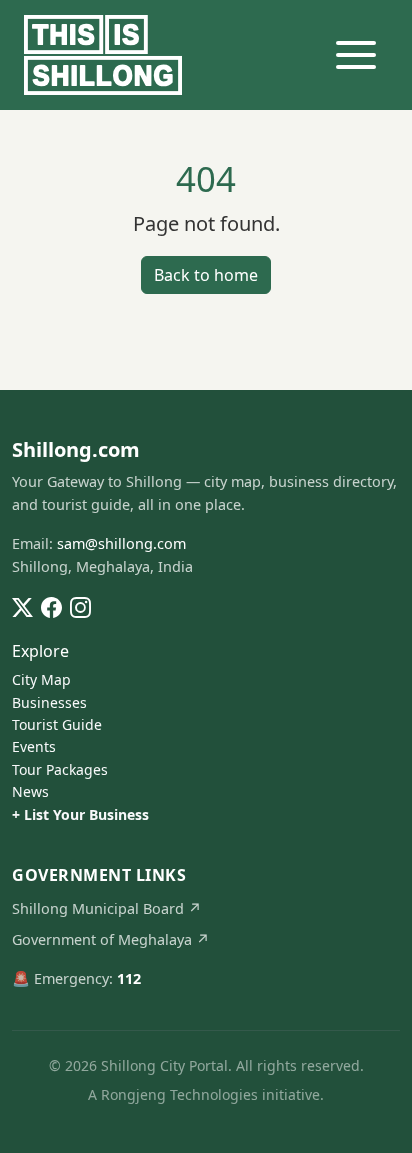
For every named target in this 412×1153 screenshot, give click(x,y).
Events (34, 746)
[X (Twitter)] (22, 606)
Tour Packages (60, 769)
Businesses (49, 702)
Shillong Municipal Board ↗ (107, 908)
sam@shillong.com (121, 543)
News (30, 791)
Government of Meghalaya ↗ (111, 939)
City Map (41, 679)
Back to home (206, 275)
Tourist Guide (57, 724)
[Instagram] (80, 606)
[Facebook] (51, 606)
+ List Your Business (80, 814)
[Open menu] (356, 55)
